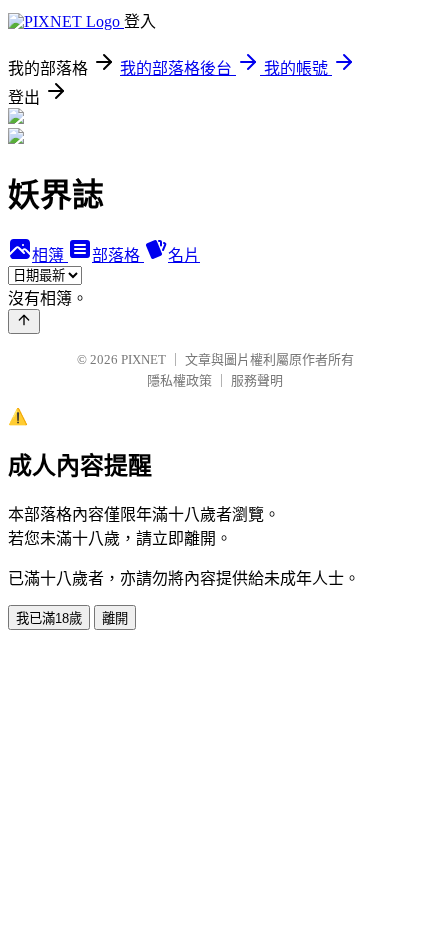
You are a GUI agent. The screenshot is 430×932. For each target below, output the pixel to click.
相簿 (50, 255)
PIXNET (143, 359)
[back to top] (24, 321)
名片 (184, 255)
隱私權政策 (179, 380)
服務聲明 (257, 380)
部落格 (118, 255)
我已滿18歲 (49, 618)
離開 (115, 618)
